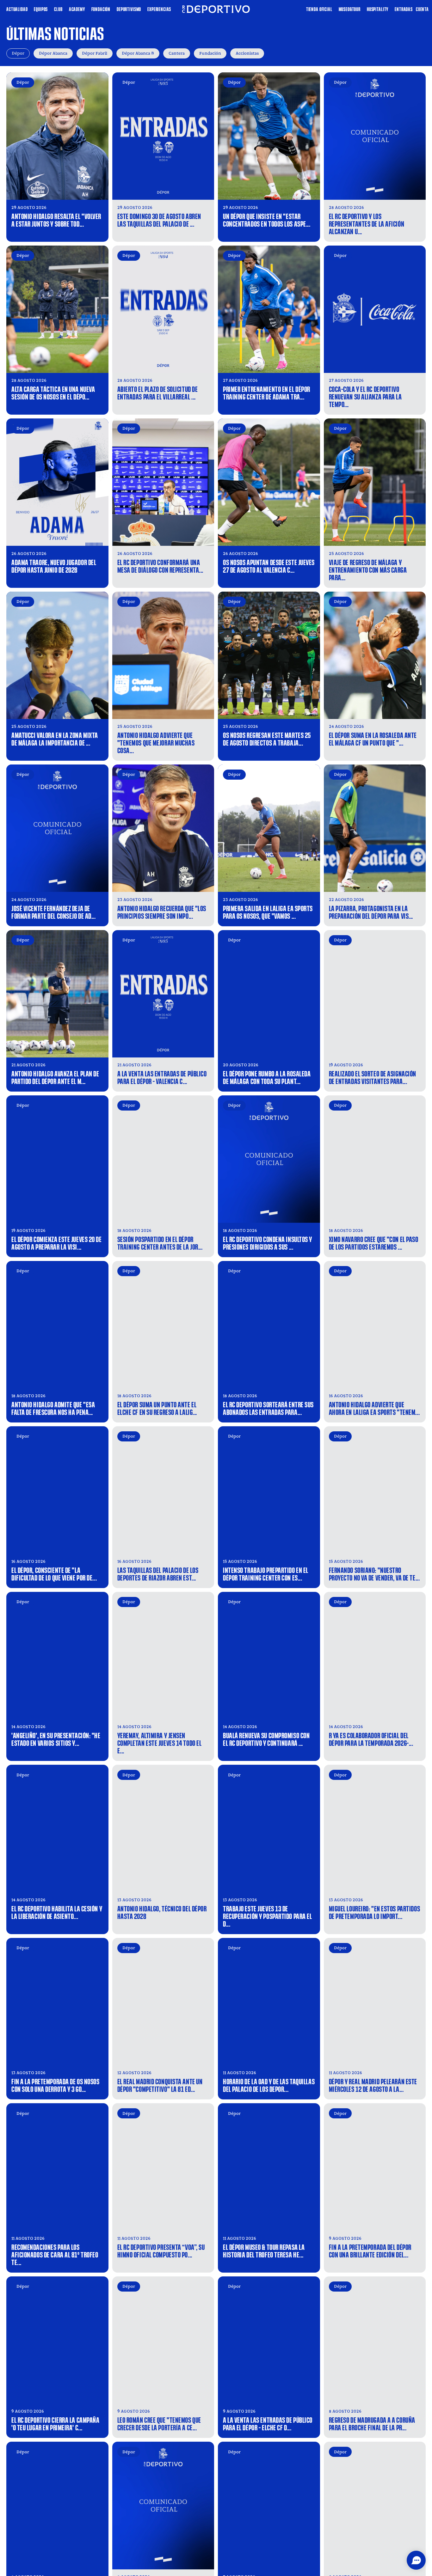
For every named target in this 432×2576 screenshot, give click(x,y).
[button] (416, 2560)
